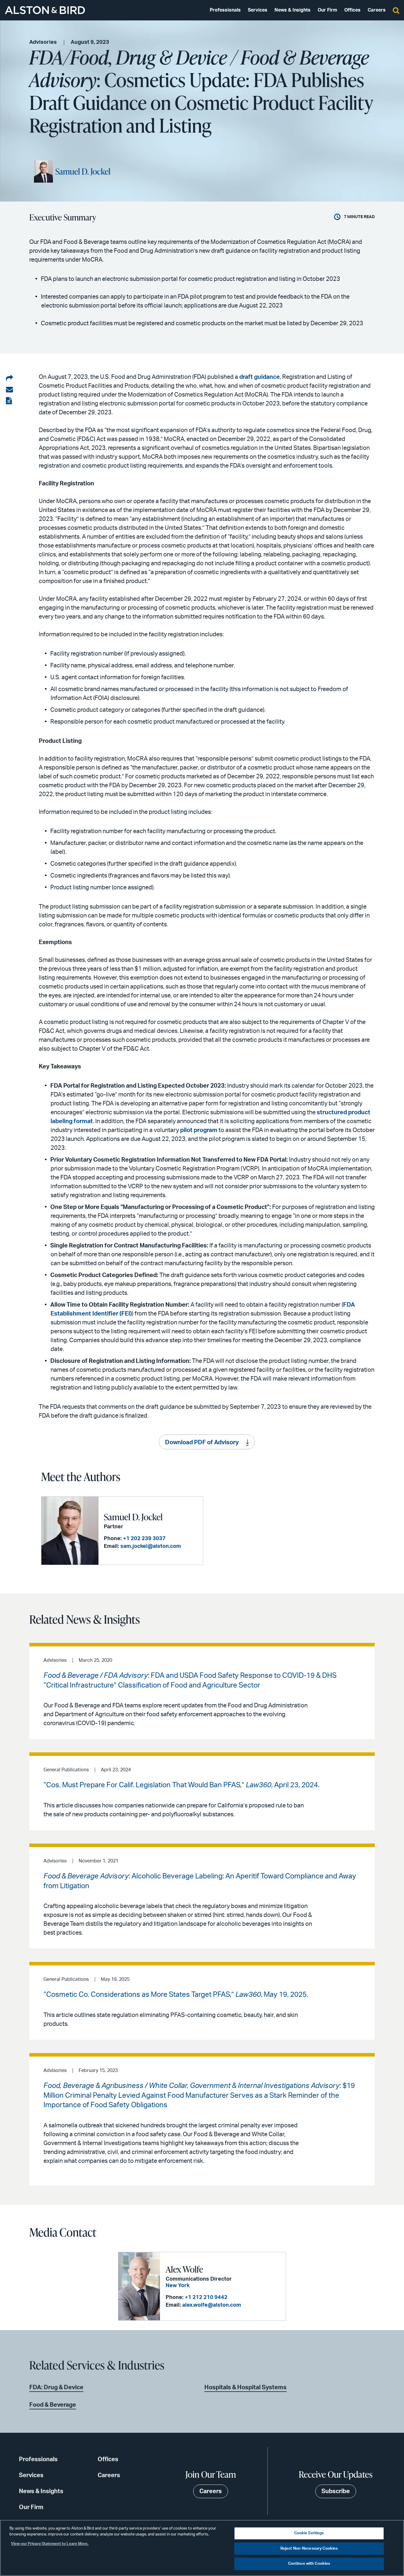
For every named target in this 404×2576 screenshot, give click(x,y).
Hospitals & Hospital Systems (245, 2387)
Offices (352, 10)
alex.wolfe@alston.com (212, 2305)
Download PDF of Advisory (202, 1442)
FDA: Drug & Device (56, 2387)
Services (258, 10)
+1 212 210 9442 (206, 2298)
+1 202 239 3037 (144, 1539)
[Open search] (396, 10)
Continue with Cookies (309, 2564)
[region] (202, 2548)
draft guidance (260, 377)
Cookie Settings (309, 2533)
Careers (377, 10)
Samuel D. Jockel (83, 171)
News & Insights (293, 10)
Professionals (225, 10)
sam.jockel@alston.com (151, 1546)
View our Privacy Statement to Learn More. (50, 2544)
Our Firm (327, 10)
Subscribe (336, 2491)
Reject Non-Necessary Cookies (309, 2549)
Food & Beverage (53, 2405)
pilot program (199, 1130)
